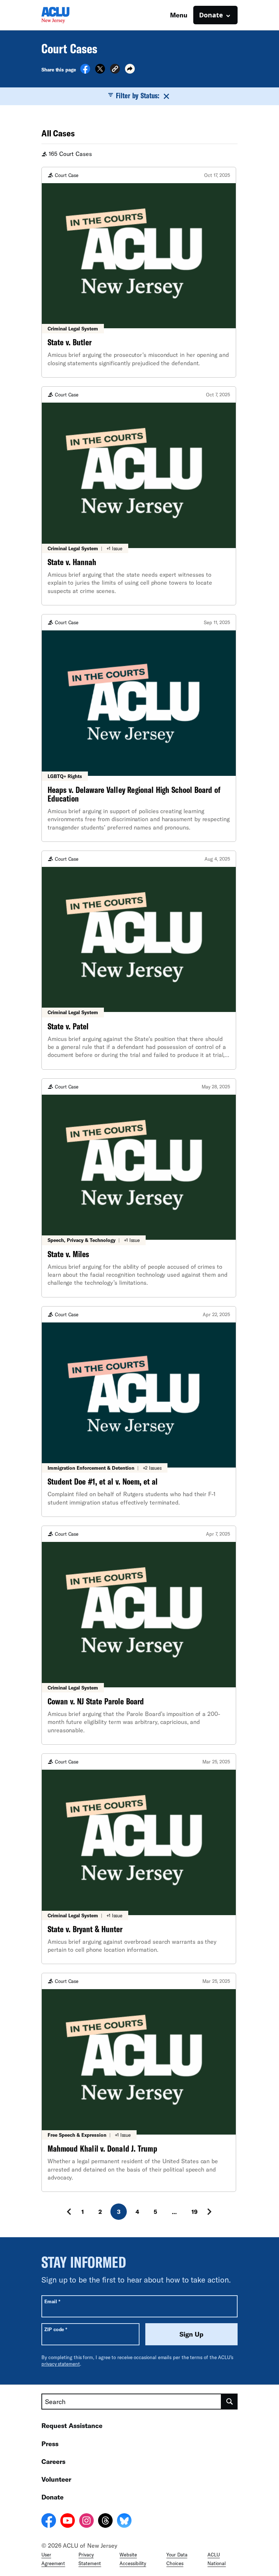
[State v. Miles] (139, 1188)
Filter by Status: (138, 95)
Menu (179, 15)
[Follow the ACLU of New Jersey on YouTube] (68, 2522)
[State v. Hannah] (139, 496)
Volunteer (56, 2479)
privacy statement (61, 2364)
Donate (52, 2497)
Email (52, 2301)
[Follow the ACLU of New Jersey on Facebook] (49, 2522)
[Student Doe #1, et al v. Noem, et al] (139, 1412)
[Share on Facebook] (85, 71)
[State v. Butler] (139, 272)
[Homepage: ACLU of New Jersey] (67, 15)
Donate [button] (211, 15)
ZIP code (56, 2329)
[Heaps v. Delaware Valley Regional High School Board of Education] (139, 728)
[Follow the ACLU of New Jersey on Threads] (105, 2522)
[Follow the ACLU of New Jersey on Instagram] (86, 2522)
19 (195, 2212)
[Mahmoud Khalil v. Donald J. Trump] (139, 2082)
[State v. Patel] (139, 960)
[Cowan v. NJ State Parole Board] (139, 1635)
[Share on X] (100, 71)
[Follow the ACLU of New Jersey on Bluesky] (124, 2522)
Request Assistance (72, 2425)
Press (50, 2444)
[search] (230, 2402)
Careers (53, 2461)
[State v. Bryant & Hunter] (139, 1859)
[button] (115, 70)
